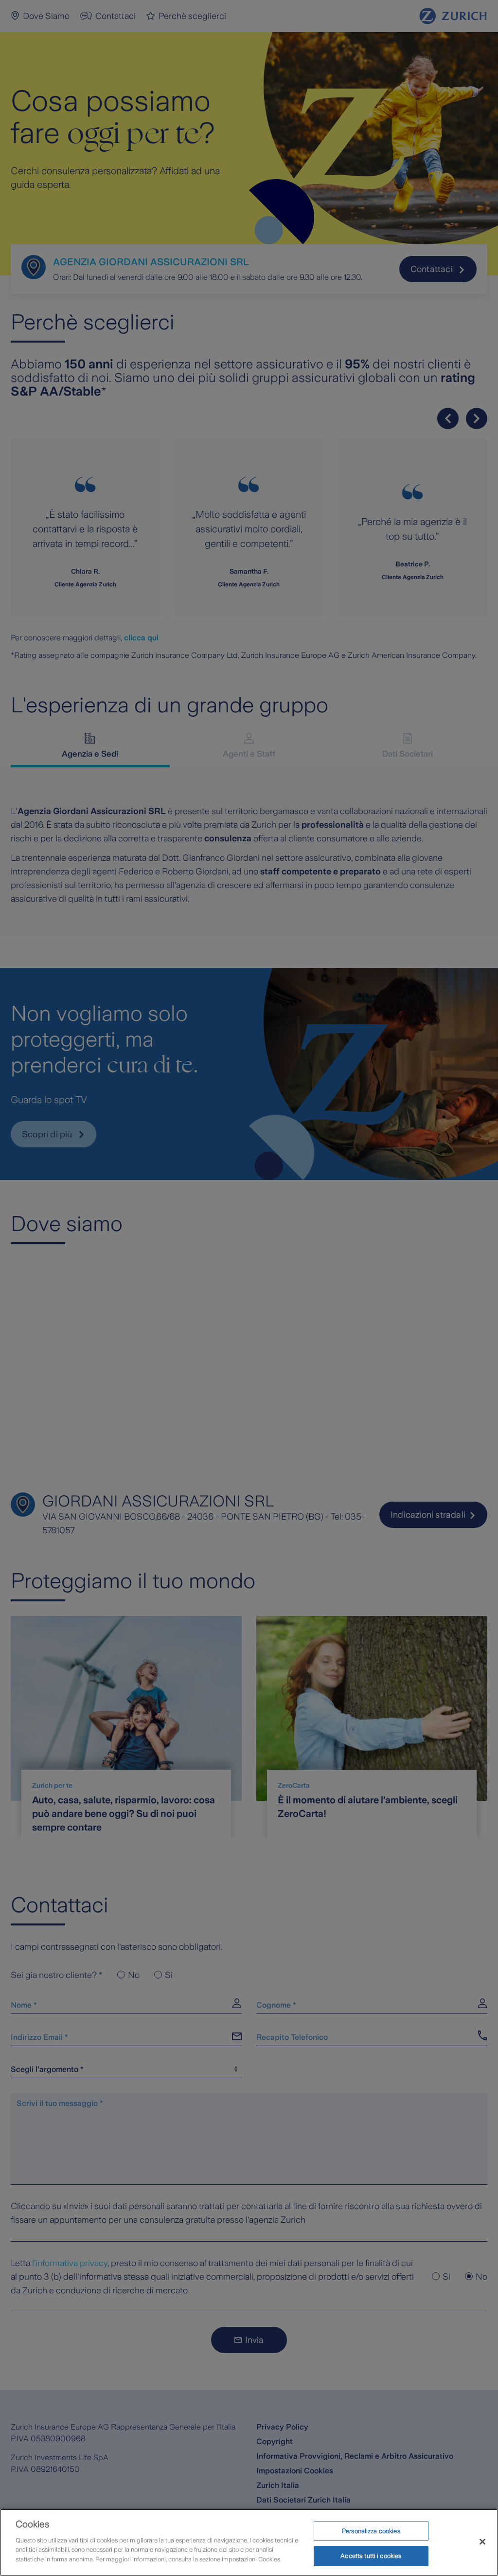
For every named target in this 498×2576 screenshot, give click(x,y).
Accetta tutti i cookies (371, 2556)
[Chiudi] (482, 2541)
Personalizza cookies (371, 2531)
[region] (249, 2542)
